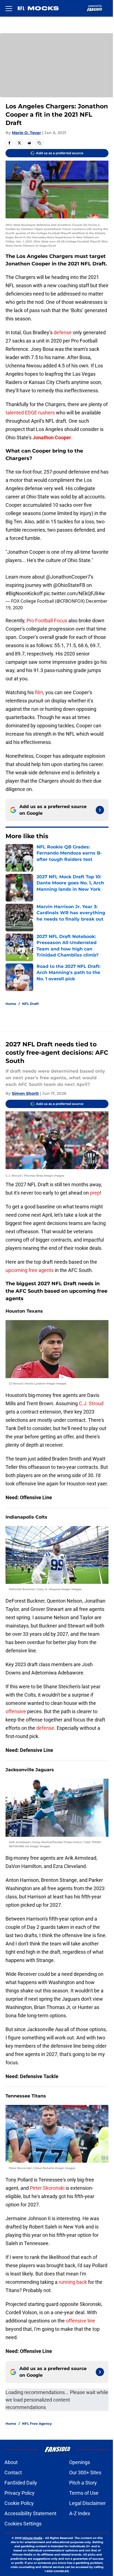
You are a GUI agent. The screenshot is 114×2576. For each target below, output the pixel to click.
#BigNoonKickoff (24, 593)
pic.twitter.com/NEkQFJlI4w (74, 593)
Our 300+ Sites (85, 2472)
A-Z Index (80, 2513)
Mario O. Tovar (26, 133)
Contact (13, 2472)
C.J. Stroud (91, 1403)
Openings (80, 2462)
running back (73, 2282)
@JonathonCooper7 (68, 577)
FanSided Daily (21, 2483)
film (39, 692)
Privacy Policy (20, 2493)
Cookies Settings (23, 2524)
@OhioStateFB (69, 585)
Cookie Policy (19, 2503)
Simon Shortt (25, 1093)
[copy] (39, 143)
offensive (16, 1711)
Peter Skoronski (48, 2188)
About (11, 2462)
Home (11, 1004)
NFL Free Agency (37, 2424)
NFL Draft (30, 1004)
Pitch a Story (83, 2483)
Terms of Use (84, 2493)
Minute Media (32, 2538)
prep (95, 1193)
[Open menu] (9, 8)
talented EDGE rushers (30, 413)
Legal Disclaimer (87, 2503)
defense (63, 332)
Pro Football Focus (47, 621)
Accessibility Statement (30, 2513)
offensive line (81, 2321)
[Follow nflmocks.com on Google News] (100, 810)
